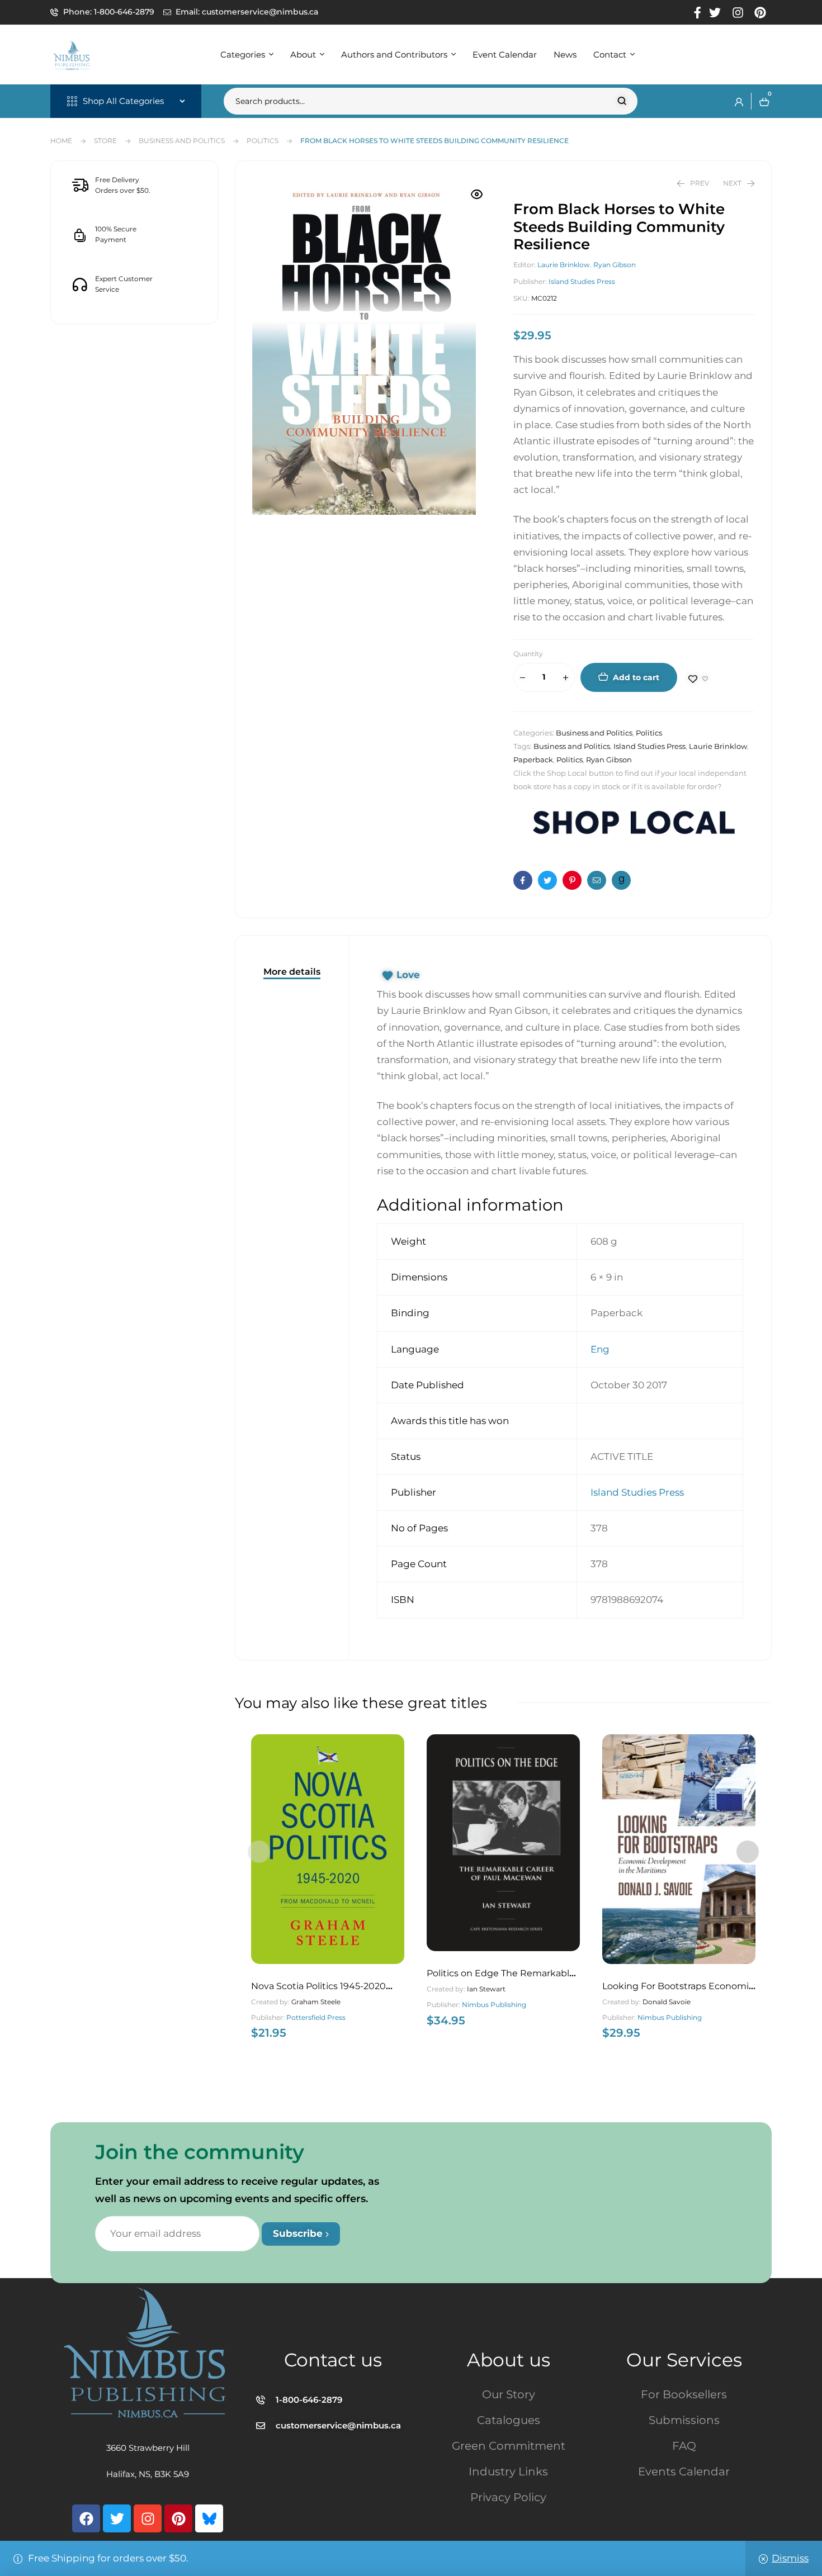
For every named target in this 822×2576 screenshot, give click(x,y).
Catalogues (509, 2420)
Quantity (528, 654)
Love (408, 975)
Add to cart (636, 677)
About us (509, 2360)
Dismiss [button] (790, 2558)
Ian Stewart (486, 1989)
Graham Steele (316, 2002)
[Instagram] (148, 2518)
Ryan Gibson (615, 265)
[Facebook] (86, 2518)
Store (105, 141)
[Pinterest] (178, 2518)
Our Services (684, 2360)
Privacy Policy (508, 2497)
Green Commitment (509, 2446)
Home (61, 141)
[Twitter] (117, 2518)
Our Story (509, 2394)
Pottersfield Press (316, 2017)
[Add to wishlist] (698, 679)
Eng (600, 1349)
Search (622, 101)
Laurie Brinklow (564, 265)
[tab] (292, 972)
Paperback (533, 760)
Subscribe (299, 2233)
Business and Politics (182, 141)
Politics (263, 141)
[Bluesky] (209, 2518)
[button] (477, 194)
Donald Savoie (667, 2002)
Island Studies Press (582, 281)
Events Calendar (684, 2471)
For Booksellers (684, 2394)
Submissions (684, 2420)
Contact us (333, 2360)
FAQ (684, 2446)
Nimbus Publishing (494, 2005)
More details (292, 972)
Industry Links (508, 2471)
